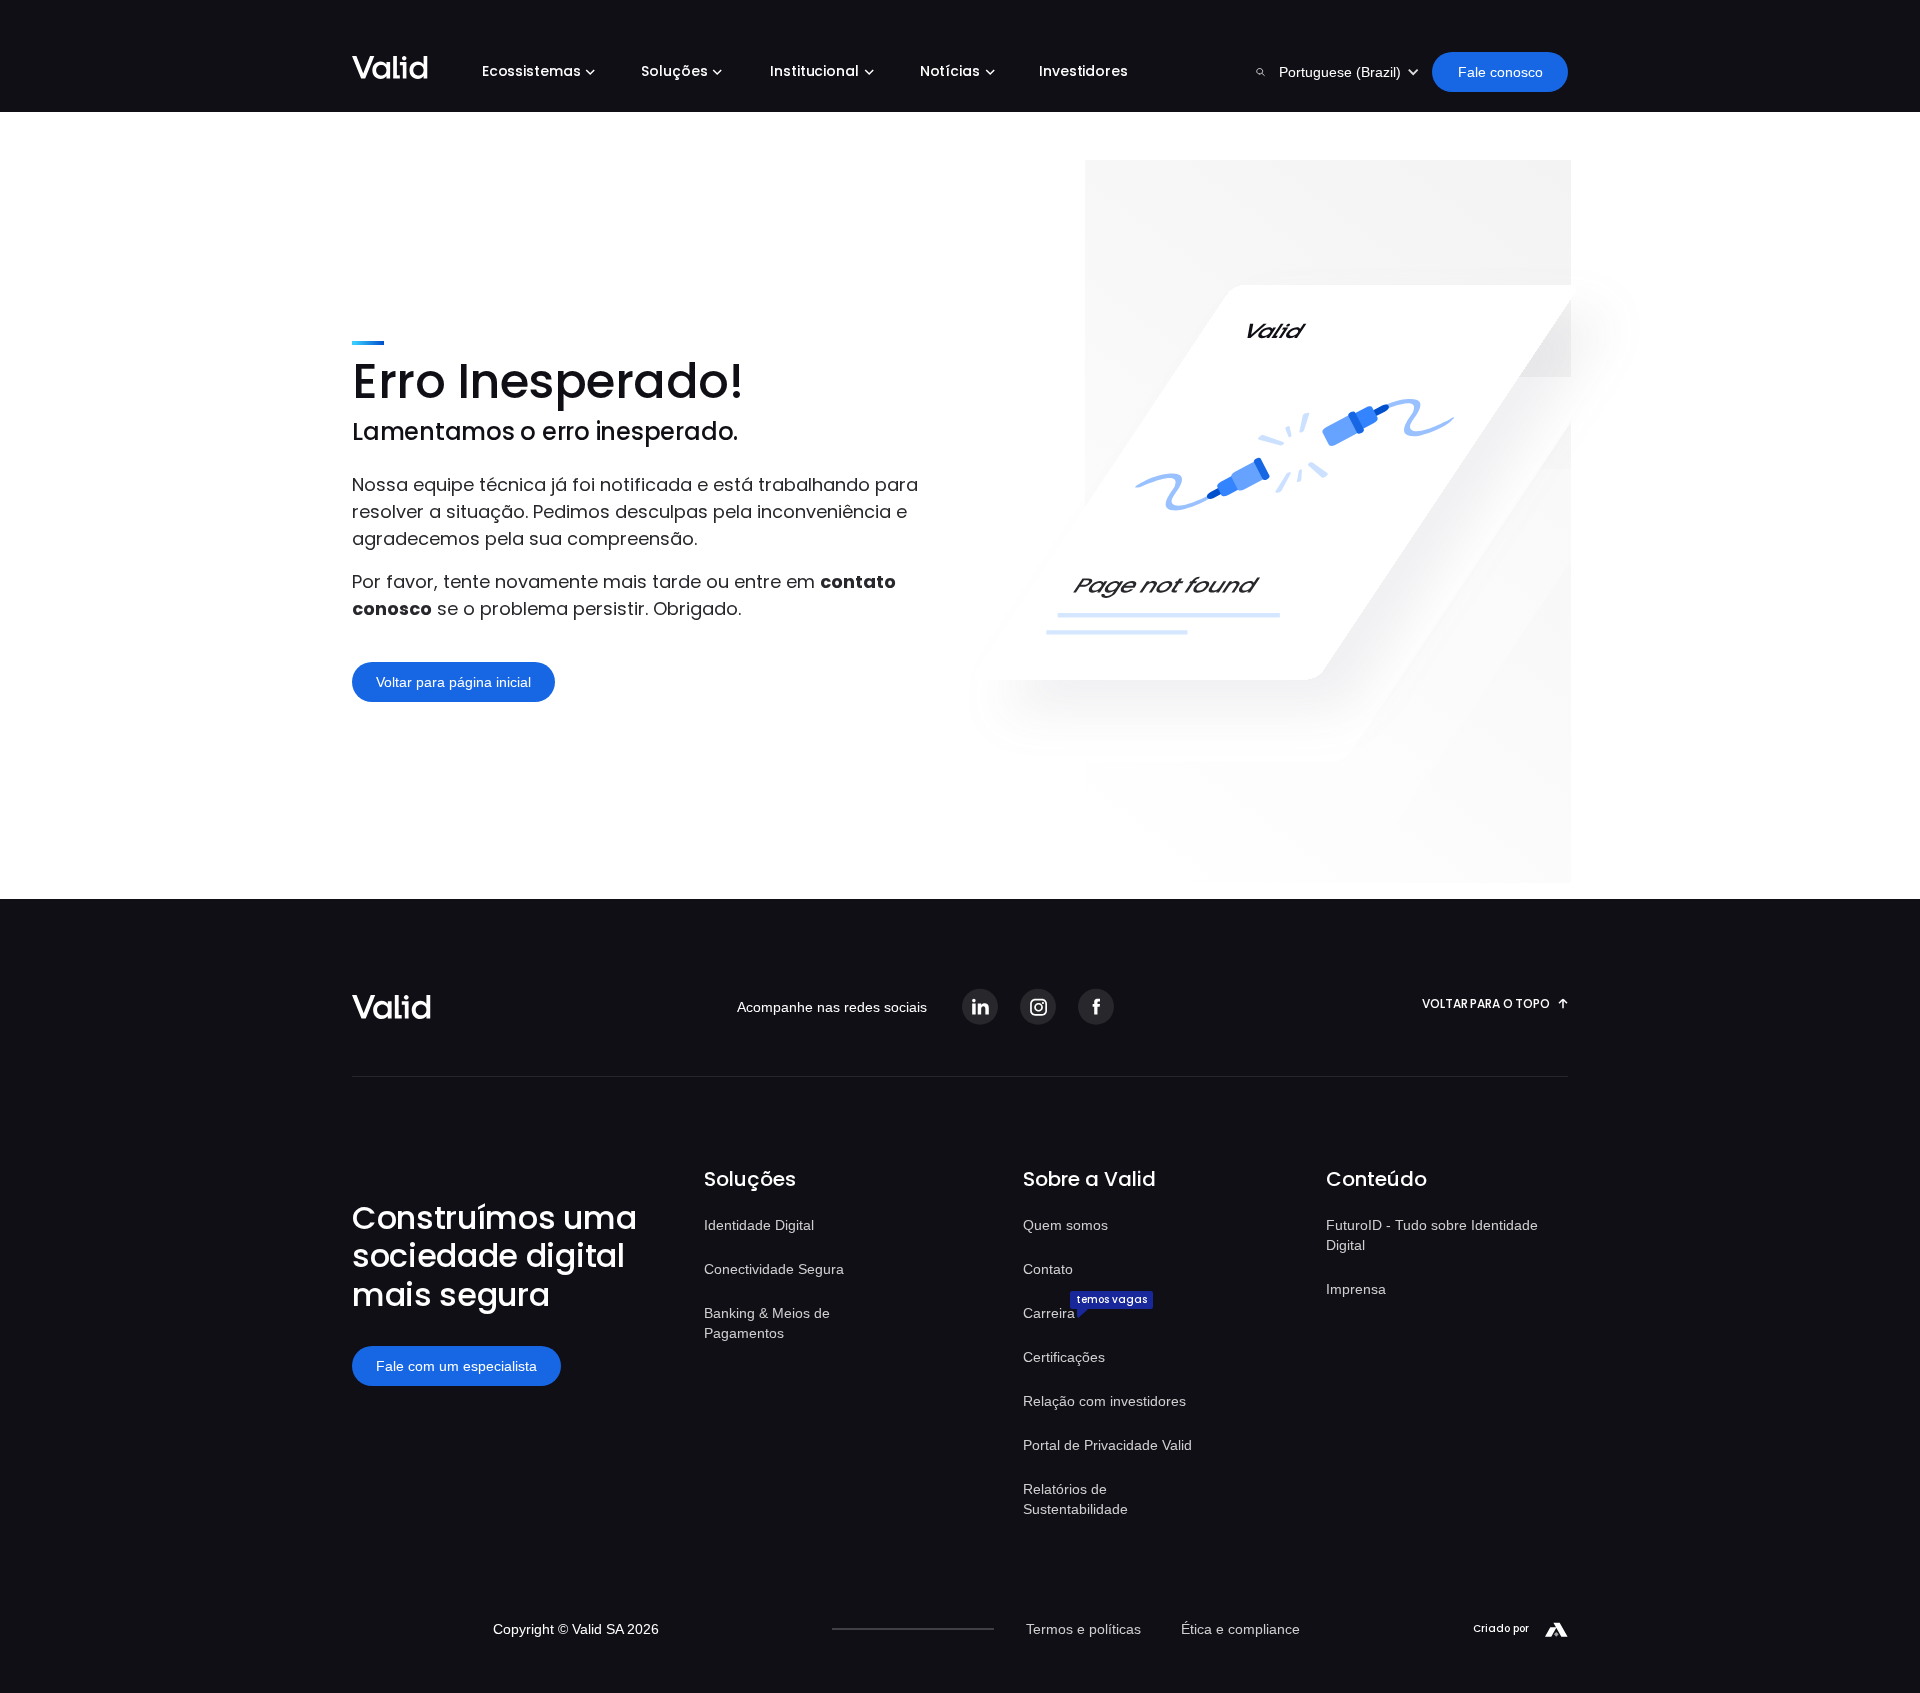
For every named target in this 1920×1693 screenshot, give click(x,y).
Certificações (1064, 1357)
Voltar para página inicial (453, 682)
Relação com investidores (1104, 1401)
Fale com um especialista (456, 1366)
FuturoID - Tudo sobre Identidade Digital (1432, 1235)
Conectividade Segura (774, 1269)
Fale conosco (1500, 72)
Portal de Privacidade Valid (1107, 1445)
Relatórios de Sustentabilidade (1075, 1499)
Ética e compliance (1240, 1629)
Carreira (1049, 1313)
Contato (1048, 1269)
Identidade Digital (759, 1225)
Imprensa (1356, 1289)
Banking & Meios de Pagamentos (767, 1323)
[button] (534, 74)
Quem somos (1065, 1225)
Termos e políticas (1083, 1629)
